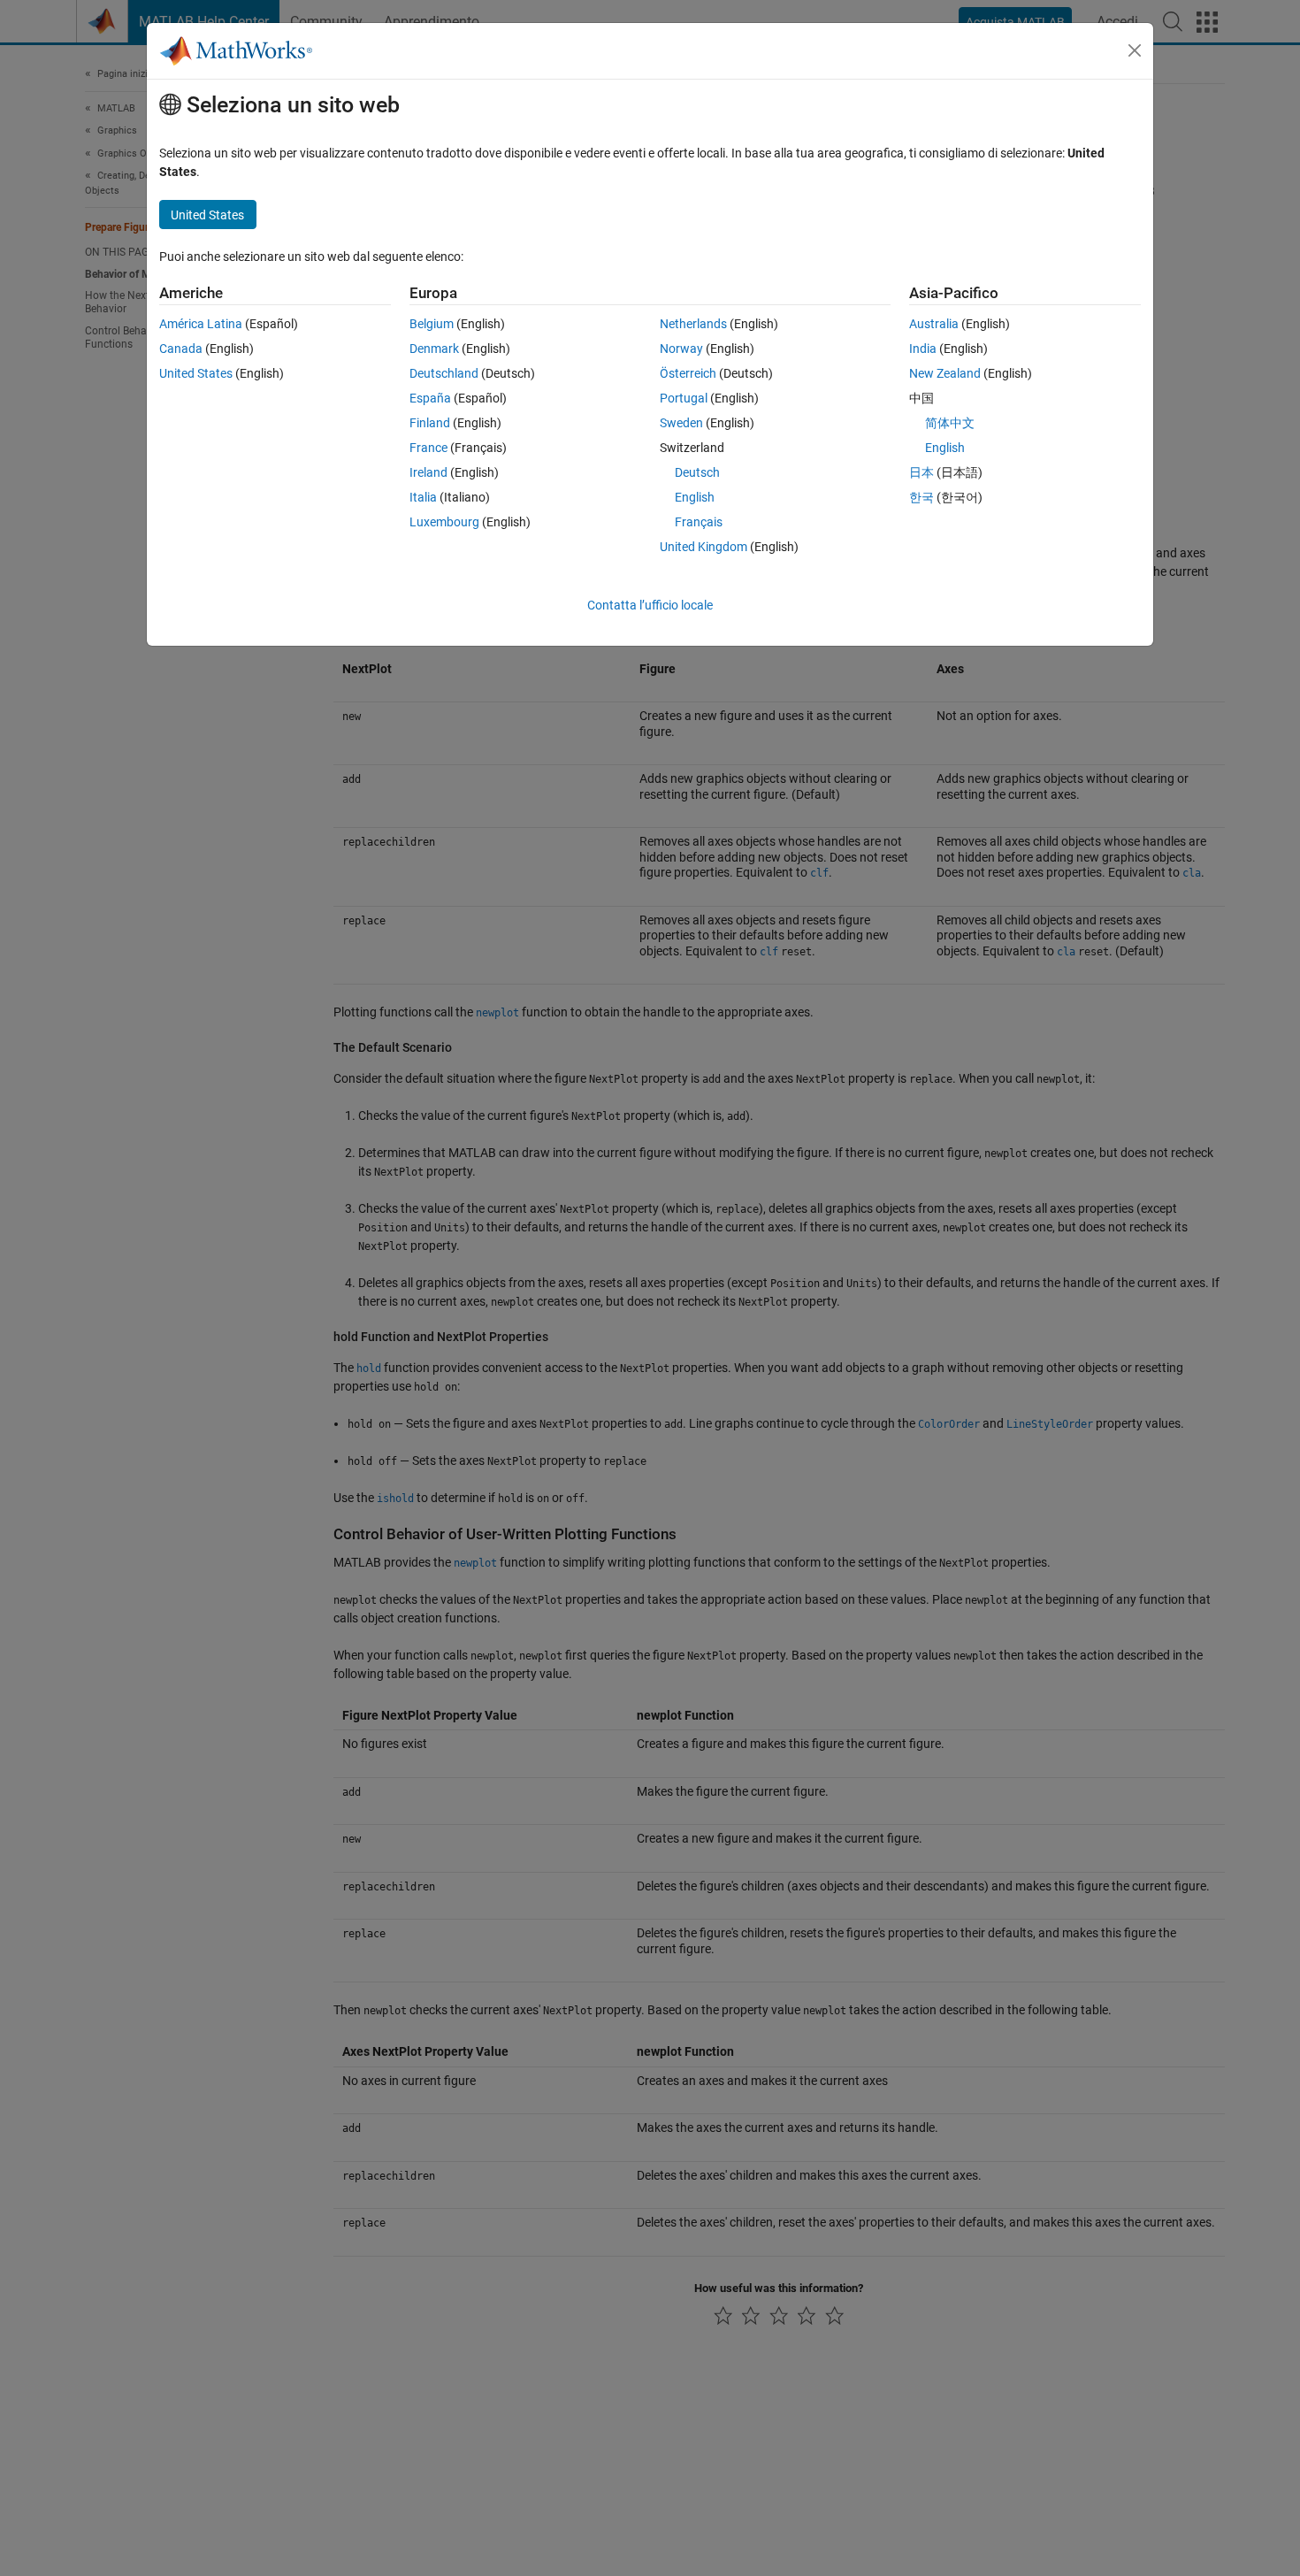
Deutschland (444, 373)
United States (196, 373)
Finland (430, 423)
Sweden (681, 423)
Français (699, 522)
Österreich (688, 373)
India (923, 349)
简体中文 (950, 423)
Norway (681, 349)
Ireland (428, 472)
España (430, 398)
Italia (423, 497)
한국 (921, 497)
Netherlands (693, 324)
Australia (934, 324)
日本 (921, 472)
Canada (181, 349)
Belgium (432, 324)
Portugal (684, 398)
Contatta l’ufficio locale (650, 605)
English (695, 497)
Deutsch (697, 472)
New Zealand (945, 373)
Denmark (434, 349)
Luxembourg (444, 522)
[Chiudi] (1135, 50)
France (428, 448)
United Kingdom (704, 547)
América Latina (201, 324)
